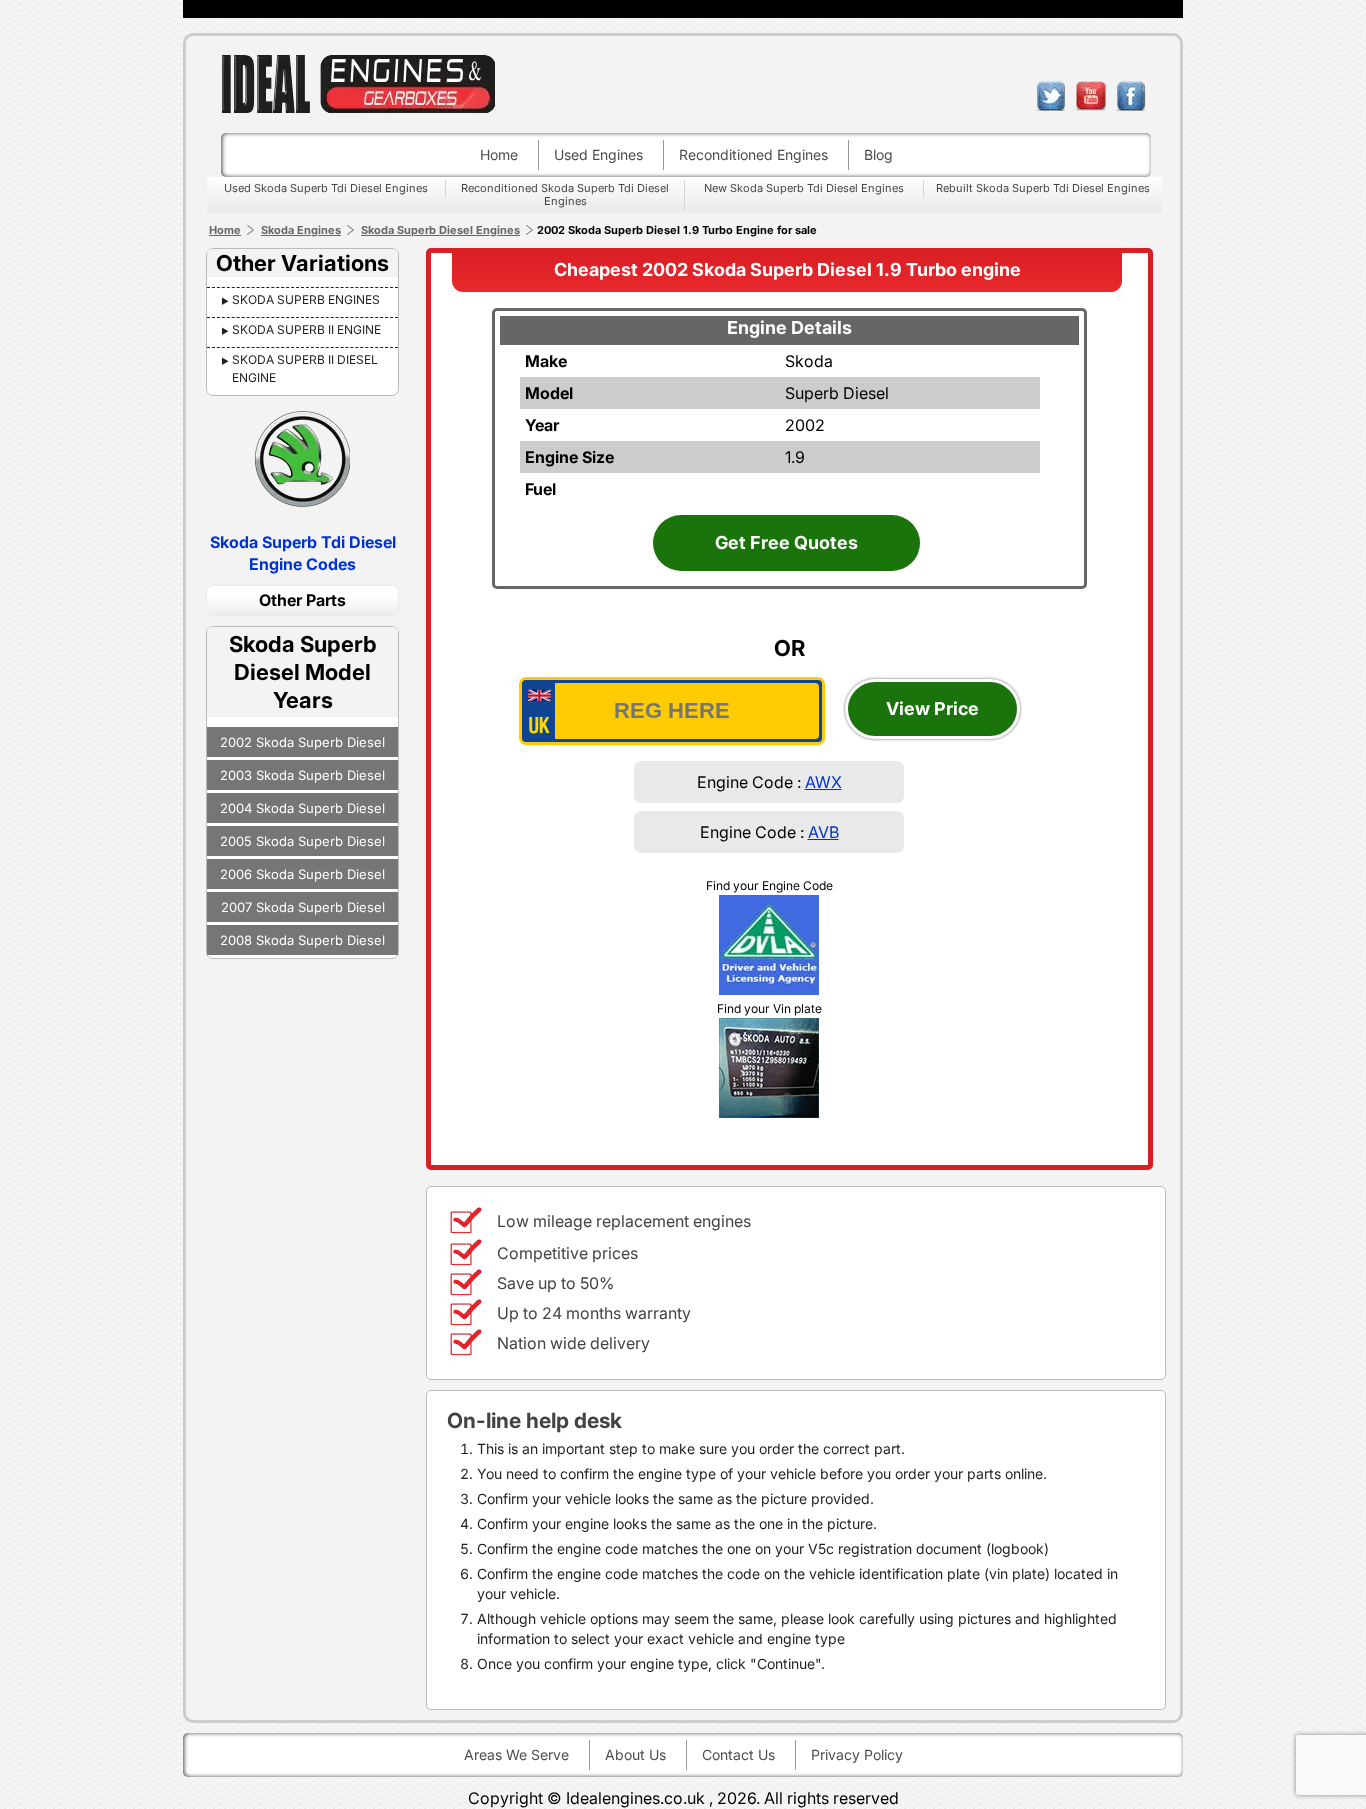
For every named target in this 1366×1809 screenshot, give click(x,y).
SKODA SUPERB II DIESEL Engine (305, 368)
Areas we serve (516, 1754)
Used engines (598, 154)
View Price (932, 708)
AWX (823, 782)
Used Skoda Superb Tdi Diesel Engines (326, 188)
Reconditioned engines (753, 154)
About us (635, 1754)
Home (499, 154)
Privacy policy (857, 1754)
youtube (1091, 96)
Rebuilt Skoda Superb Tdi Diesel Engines (1043, 188)
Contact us (738, 1754)
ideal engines (358, 83)
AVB (823, 832)
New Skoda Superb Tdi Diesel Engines (804, 188)
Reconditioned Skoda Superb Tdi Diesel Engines (565, 194)
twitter (1051, 96)
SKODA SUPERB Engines (306, 299)
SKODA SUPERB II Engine (306, 329)
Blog (878, 154)
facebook (1131, 96)
